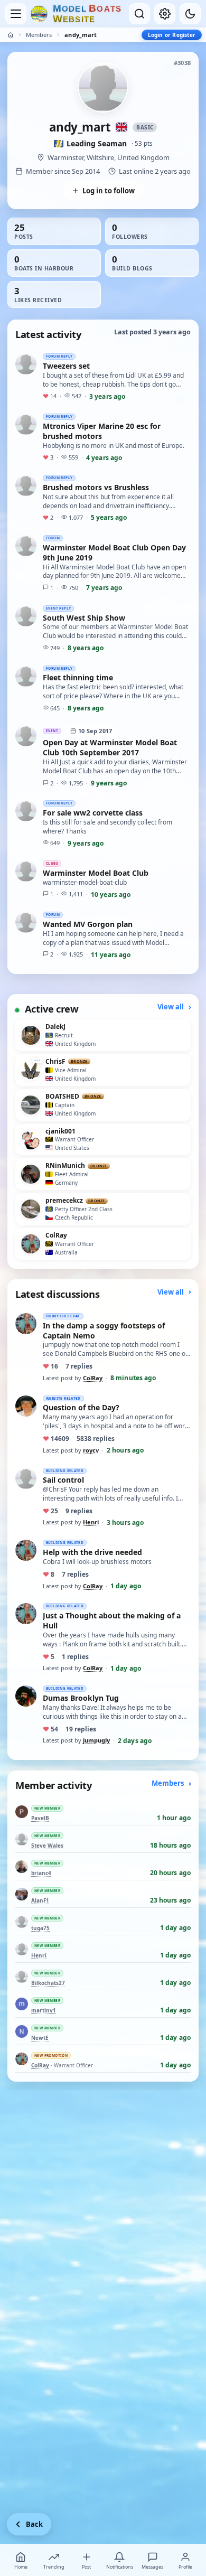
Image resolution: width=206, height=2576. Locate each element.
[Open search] (139, 14)
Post (86, 2567)
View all (171, 1007)
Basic (145, 127)
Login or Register (172, 35)
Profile (185, 2567)
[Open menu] (16, 14)
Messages (152, 2567)
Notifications (120, 2567)
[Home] (11, 35)
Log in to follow (109, 191)
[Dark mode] (190, 14)
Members (39, 35)
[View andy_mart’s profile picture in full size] (103, 87)
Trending (54, 2567)
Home (21, 2567)
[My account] (165, 14)
